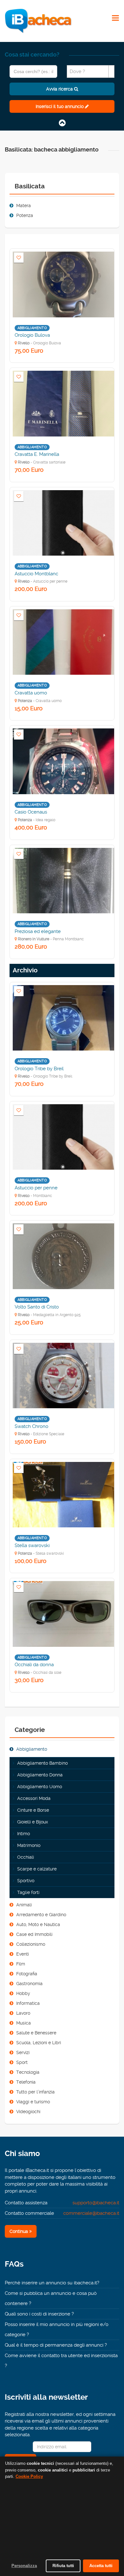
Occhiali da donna (34, 1665)
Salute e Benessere (36, 2033)
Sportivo (26, 1881)
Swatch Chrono (31, 1426)
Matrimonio (29, 1845)
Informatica (28, 2003)
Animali (24, 1905)
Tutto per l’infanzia (35, 2092)
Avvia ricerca (60, 89)
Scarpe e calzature (37, 1869)
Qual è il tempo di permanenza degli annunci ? (56, 2345)
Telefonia (26, 2082)
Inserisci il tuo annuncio (60, 106)
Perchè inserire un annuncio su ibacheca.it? (52, 2283)
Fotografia (27, 1974)
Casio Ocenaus (31, 812)
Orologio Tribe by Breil (39, 1069)
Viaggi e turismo (33, 2102)
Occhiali (26, 1857)
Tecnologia (28, 2072)
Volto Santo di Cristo (37, 1307)
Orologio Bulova (32, 335)
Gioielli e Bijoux (33, 1822)
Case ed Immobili (34, 1934)
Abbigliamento (32, 1749)
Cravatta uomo (31, 693)
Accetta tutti (101, 2566)
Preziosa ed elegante (38, 931)
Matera (24, 206)
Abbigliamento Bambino (42, 1763)
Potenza (25, 215)
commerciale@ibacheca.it (91, 2213)
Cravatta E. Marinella (37, 454)
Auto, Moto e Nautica (38, 1924)
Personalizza (24, 2566)
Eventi (23, 1954)
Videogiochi (28, 2112)
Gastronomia (29, 1984)
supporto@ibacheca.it (96, 2203)
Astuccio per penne (36, 1188)
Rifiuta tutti (63, 2566)
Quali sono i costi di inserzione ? (39, 2314)
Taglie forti (28, 1892)
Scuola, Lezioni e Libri (39, 2043)
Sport (22, 2062)
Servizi (23, 2052)
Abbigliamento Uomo (40, 1787)
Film (21, 1964)
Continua (19, 2231)
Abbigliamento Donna (40, 1775)
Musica (24, 2023)
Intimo (24, 1834)
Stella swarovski (32, 1545)
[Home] (38, 21)
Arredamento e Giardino (41, 1915)
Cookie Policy (29, 2476)
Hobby (23, 1993)
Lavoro (23, 2013)
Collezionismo (31, 1944)
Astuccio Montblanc (36, 574)
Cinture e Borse (33, 1810)
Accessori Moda (34, 1798)
